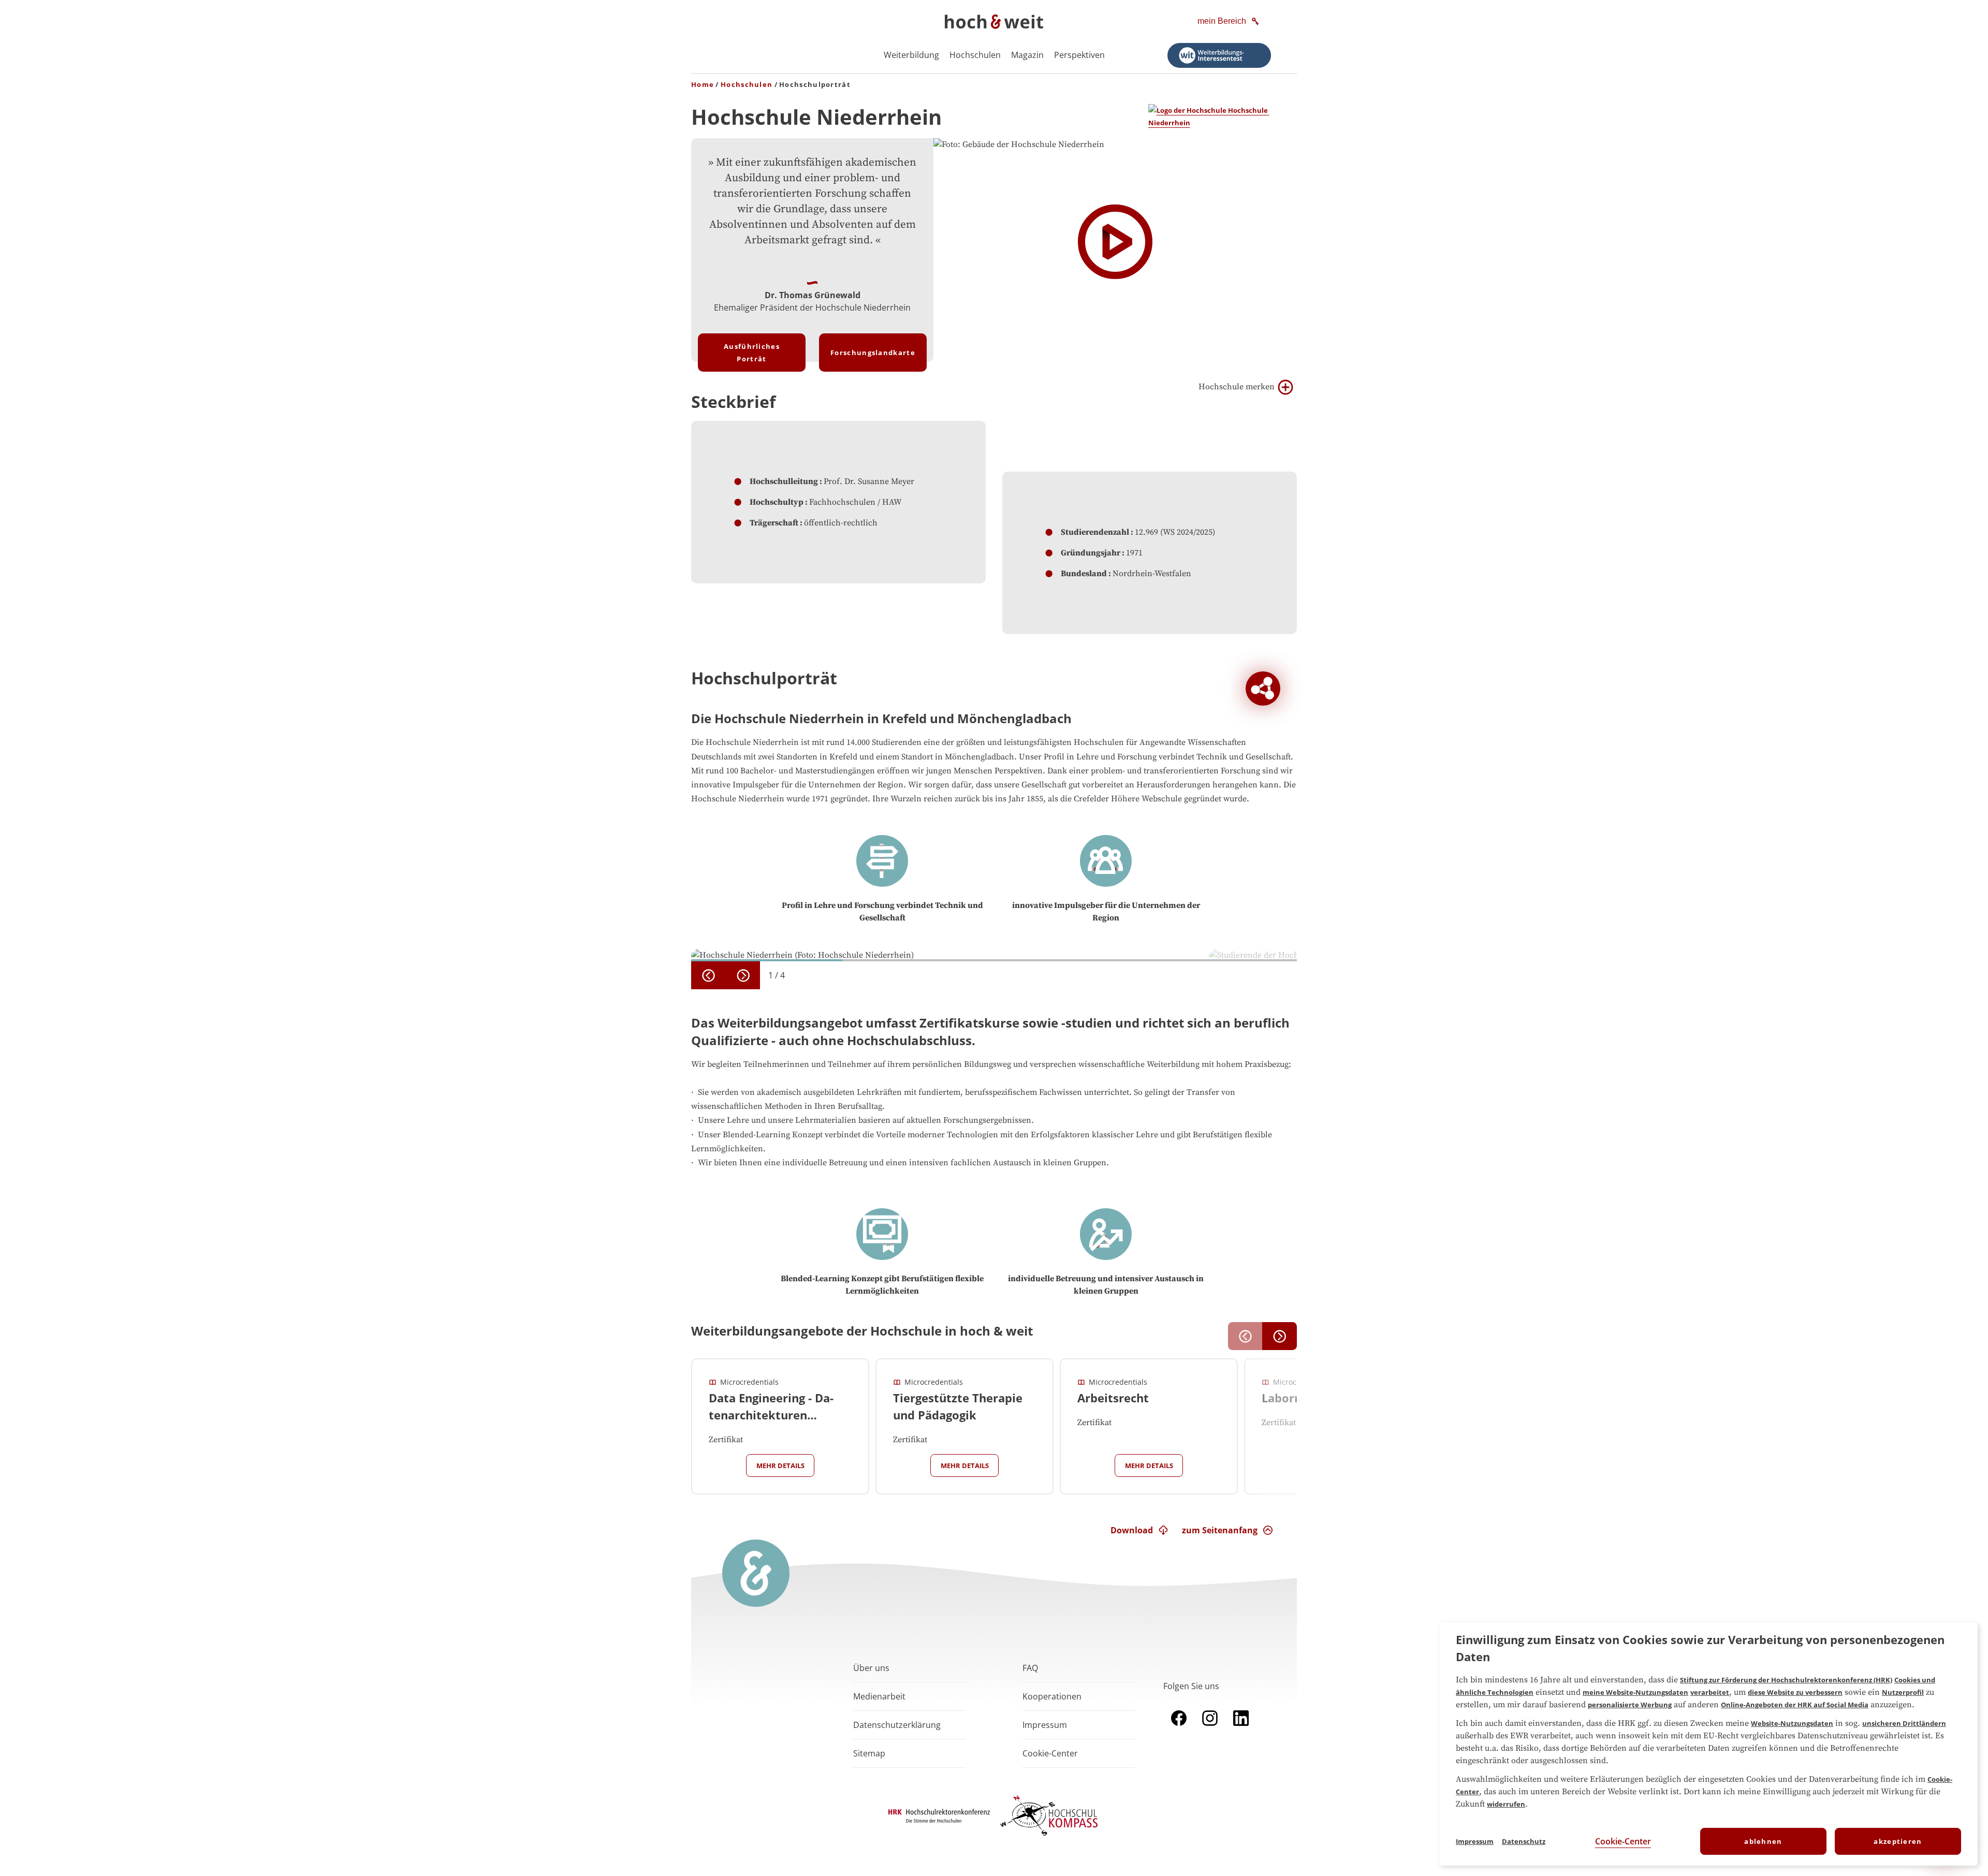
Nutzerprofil (1903, 1692)
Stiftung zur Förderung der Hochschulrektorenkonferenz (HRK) (1786, 1680)
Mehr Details (780, 1465)
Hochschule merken (1237, 387)
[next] (743, 975)
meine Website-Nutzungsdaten (1635, 1692)
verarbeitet (1710, 1692)
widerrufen (1506, 1804)
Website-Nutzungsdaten (1792, 1723)
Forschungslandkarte (873, 353)
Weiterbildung (911, 55)
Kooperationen (1052, 1696)
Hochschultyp (777, 502)
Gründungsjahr (1091, 553)
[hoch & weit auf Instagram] (1210, 1728)
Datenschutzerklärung (897, 1725)
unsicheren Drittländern (1904, 1723)
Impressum (1045, 1725)
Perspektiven (1079, 55)
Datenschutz (1524, 1841)
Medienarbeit (879, 1696)
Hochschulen (975, 55)
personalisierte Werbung (1630, 1705)
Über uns (871, 1668)
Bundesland (1084, 574)
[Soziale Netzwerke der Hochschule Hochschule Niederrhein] (1263, 689)
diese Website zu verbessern (1795, 1692)
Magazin (1027, 55)
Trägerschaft (774, 523)
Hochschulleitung (784, 481)
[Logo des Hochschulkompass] (1049, 1838)
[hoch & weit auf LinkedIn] (1241, 1728)
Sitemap (869, 1753)
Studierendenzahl (1095, 532)
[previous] (708, 975)
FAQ (1030, 1668)
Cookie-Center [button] (1050, 1753)
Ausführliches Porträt (752, 353)
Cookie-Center (1623, 1841)
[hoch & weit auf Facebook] (1179, 1728)
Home (703, 84)
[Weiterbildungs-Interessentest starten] (1219, 55)
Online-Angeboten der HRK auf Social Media (1795, 1705)
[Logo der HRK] (939, 1820)
